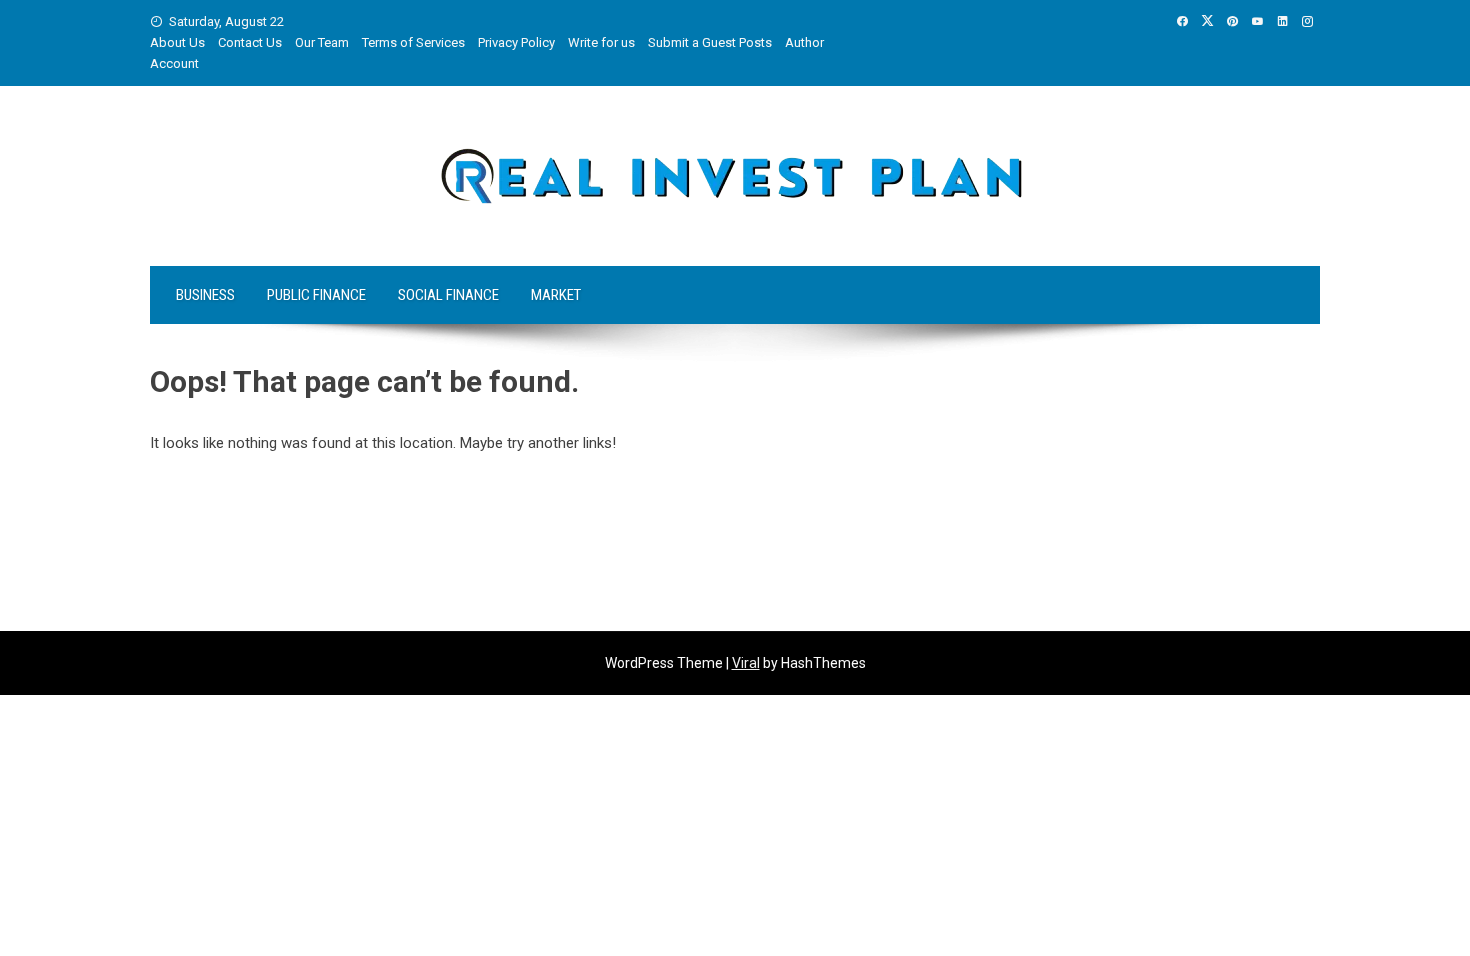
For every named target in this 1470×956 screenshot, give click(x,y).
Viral (746, 663)
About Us (177, 42)
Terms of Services (413, 42)
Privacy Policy (516, 42)
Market (556, 295)
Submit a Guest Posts (710, 42)
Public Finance (316, 295)
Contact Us (250, 42)
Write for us (601, 42)
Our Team (322, 42)
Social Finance (448, 295)
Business (205, 295)
